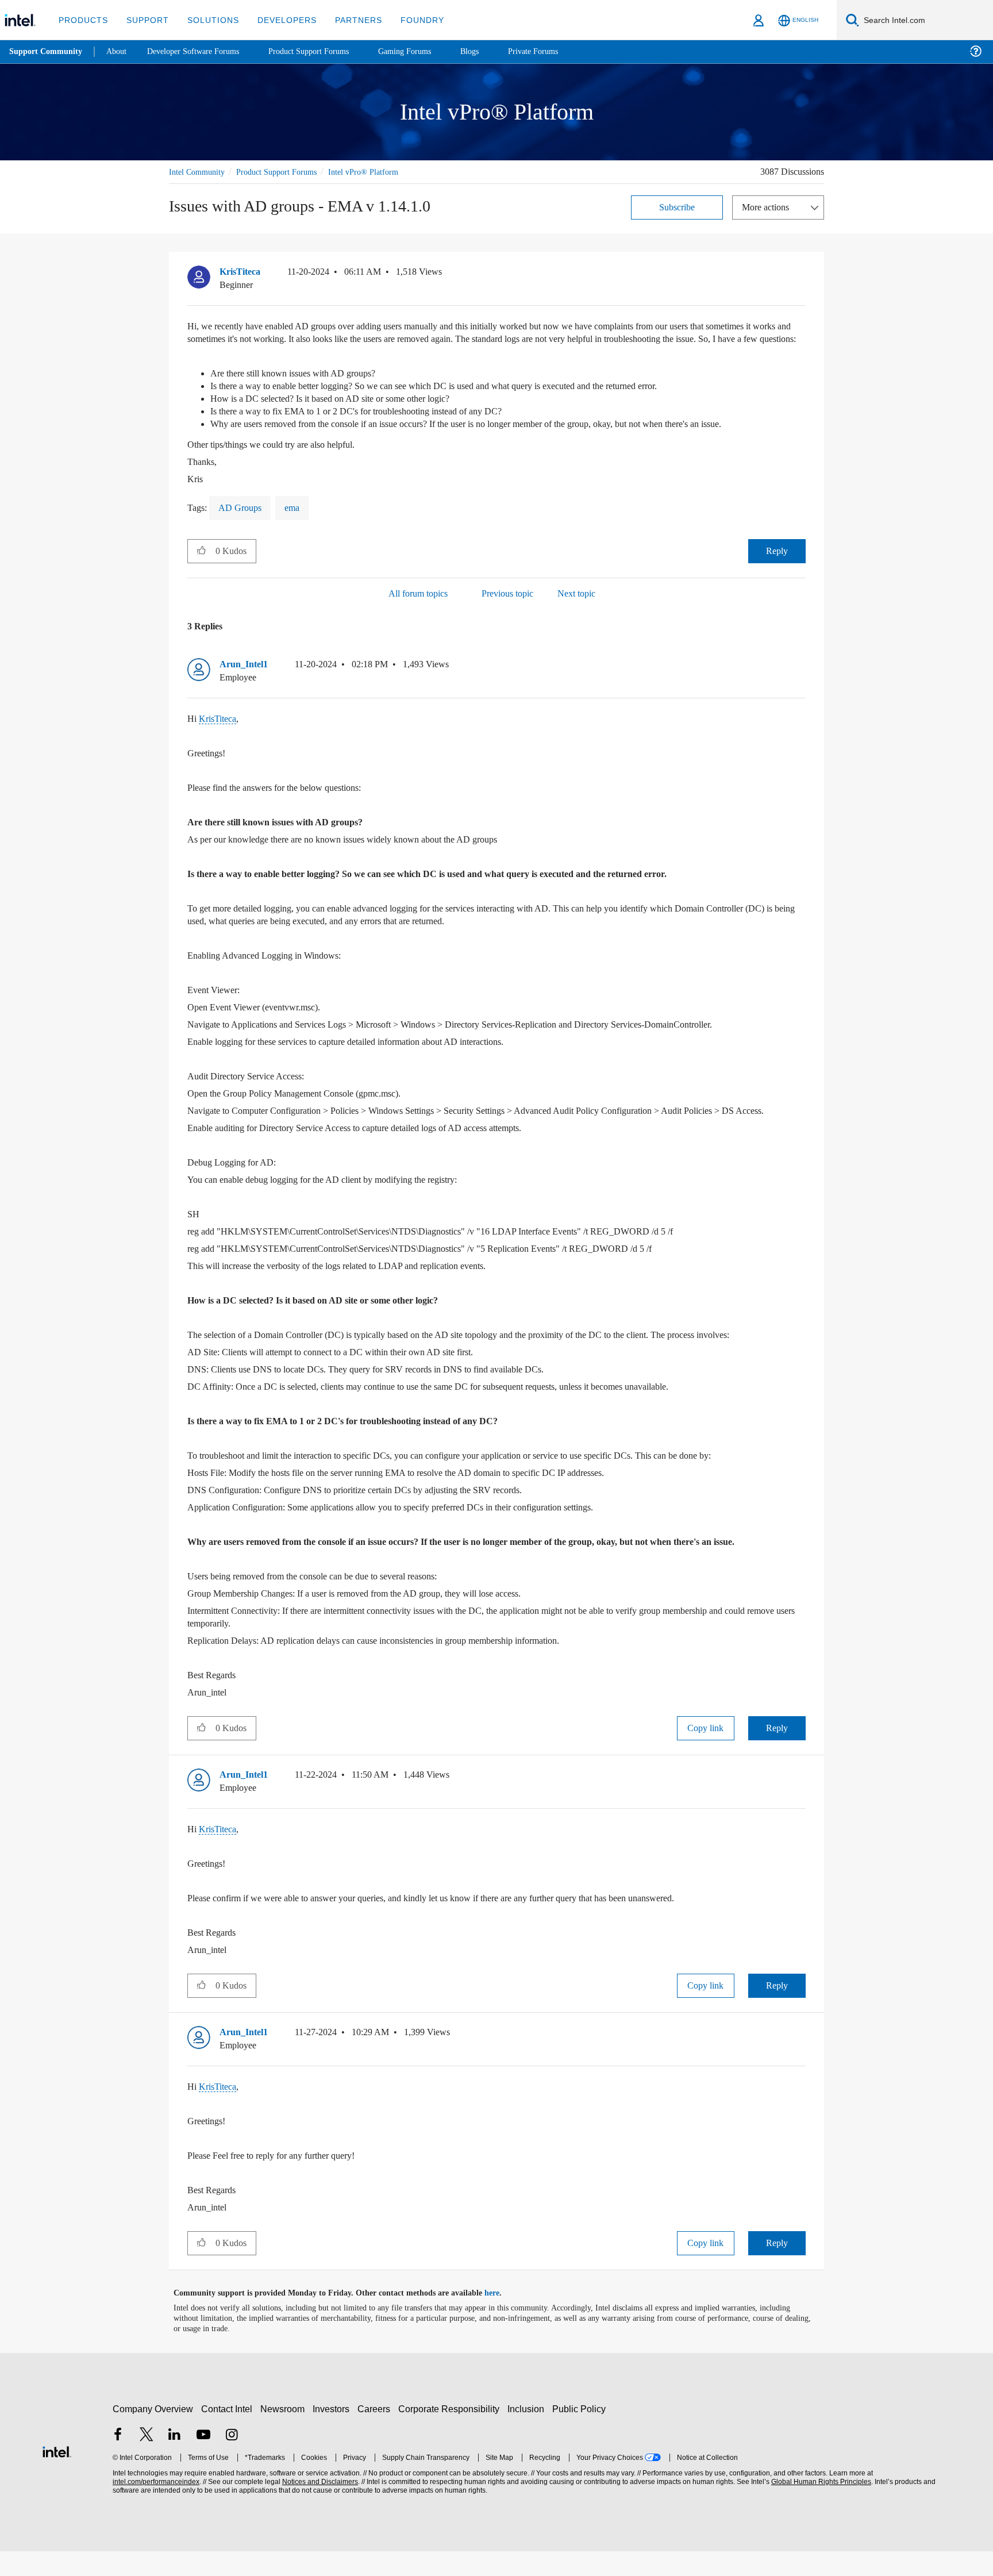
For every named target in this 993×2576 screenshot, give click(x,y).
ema (296, 520)
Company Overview (153, 2434)
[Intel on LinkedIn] (175, 2461)
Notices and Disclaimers (319, 2507)
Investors (334, 2434)
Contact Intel (228, 2434)
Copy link (706, 1753)
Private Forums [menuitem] (558, 51)
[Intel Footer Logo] (57, 2475)
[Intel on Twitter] (147, 2461)
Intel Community (199, 172)
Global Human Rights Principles (819, 2507)
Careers (376, 2434)
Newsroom (285, 2434)
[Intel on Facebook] (118, 2461)
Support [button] (145, 20)
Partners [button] (347, 20)
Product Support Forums (286, 172)
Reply (777, 563)
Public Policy (581, 2434)
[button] (801, 274)
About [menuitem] (120, 51)
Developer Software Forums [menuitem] (202, 51)
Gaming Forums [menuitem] (426, 51)
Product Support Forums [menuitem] (325, 51)
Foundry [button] (409, 20)
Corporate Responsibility (451, 2434)
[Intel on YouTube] (203, 2461)
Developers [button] (278, 20)
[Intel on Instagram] (232, 2461)
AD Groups (242, 520)
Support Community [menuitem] (47, 52)
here (502, 2318)
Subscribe (677, 207)
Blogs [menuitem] (492, 51)
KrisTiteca (219, 731)
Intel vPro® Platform (378, 172)
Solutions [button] (208, 20)
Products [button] (82, 20)
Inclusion (528, 2434)
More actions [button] (768, 207)
